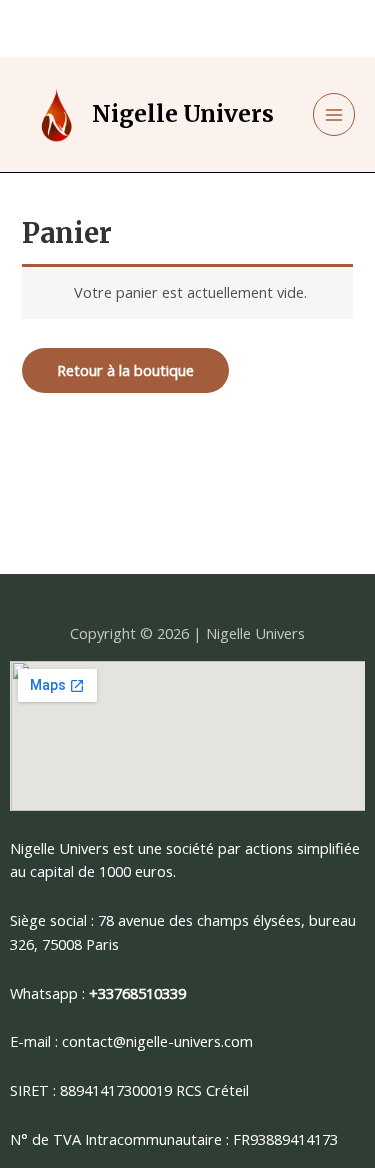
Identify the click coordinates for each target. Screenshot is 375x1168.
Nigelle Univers (183, 114)
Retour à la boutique (125, 370)
